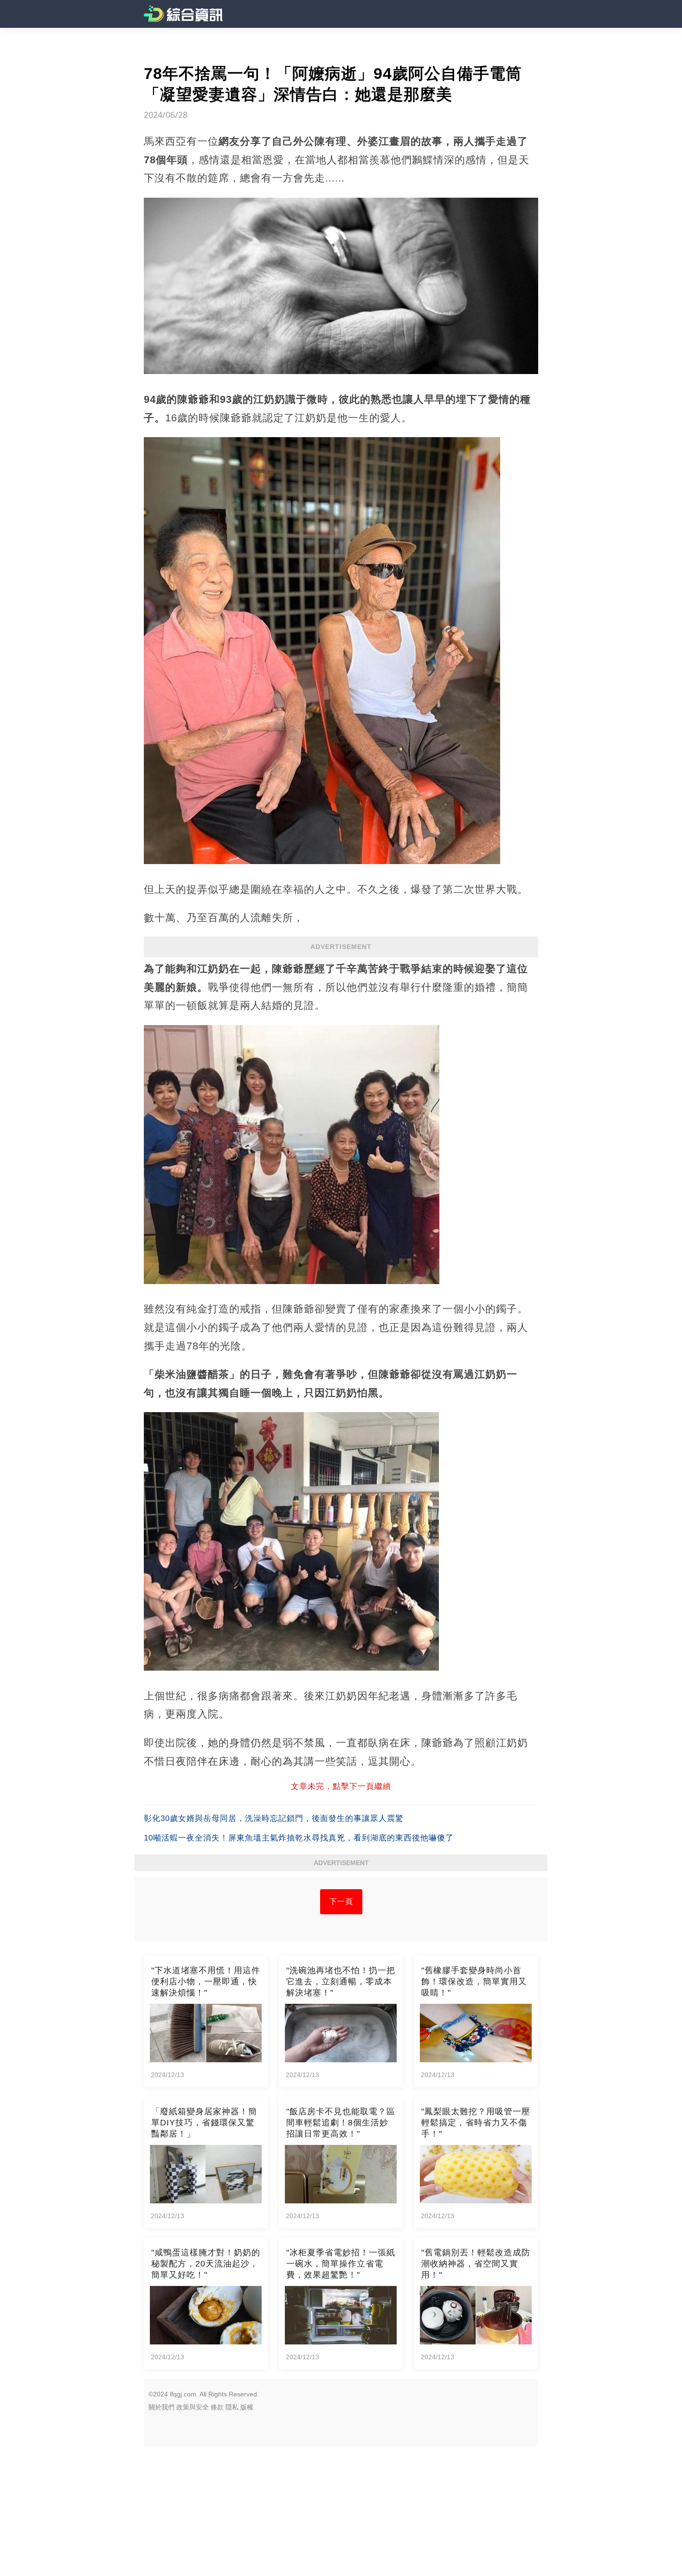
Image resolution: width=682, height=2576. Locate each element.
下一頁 (341, 1901)
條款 (217, 2407)
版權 (247, 2407)
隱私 (232, 2407)
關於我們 (161, 2407)
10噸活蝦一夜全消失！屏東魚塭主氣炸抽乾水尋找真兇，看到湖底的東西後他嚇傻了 (299, 1838)
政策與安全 (193, 2407)
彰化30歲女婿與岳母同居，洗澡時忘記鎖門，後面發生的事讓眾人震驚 (274, 1818)
